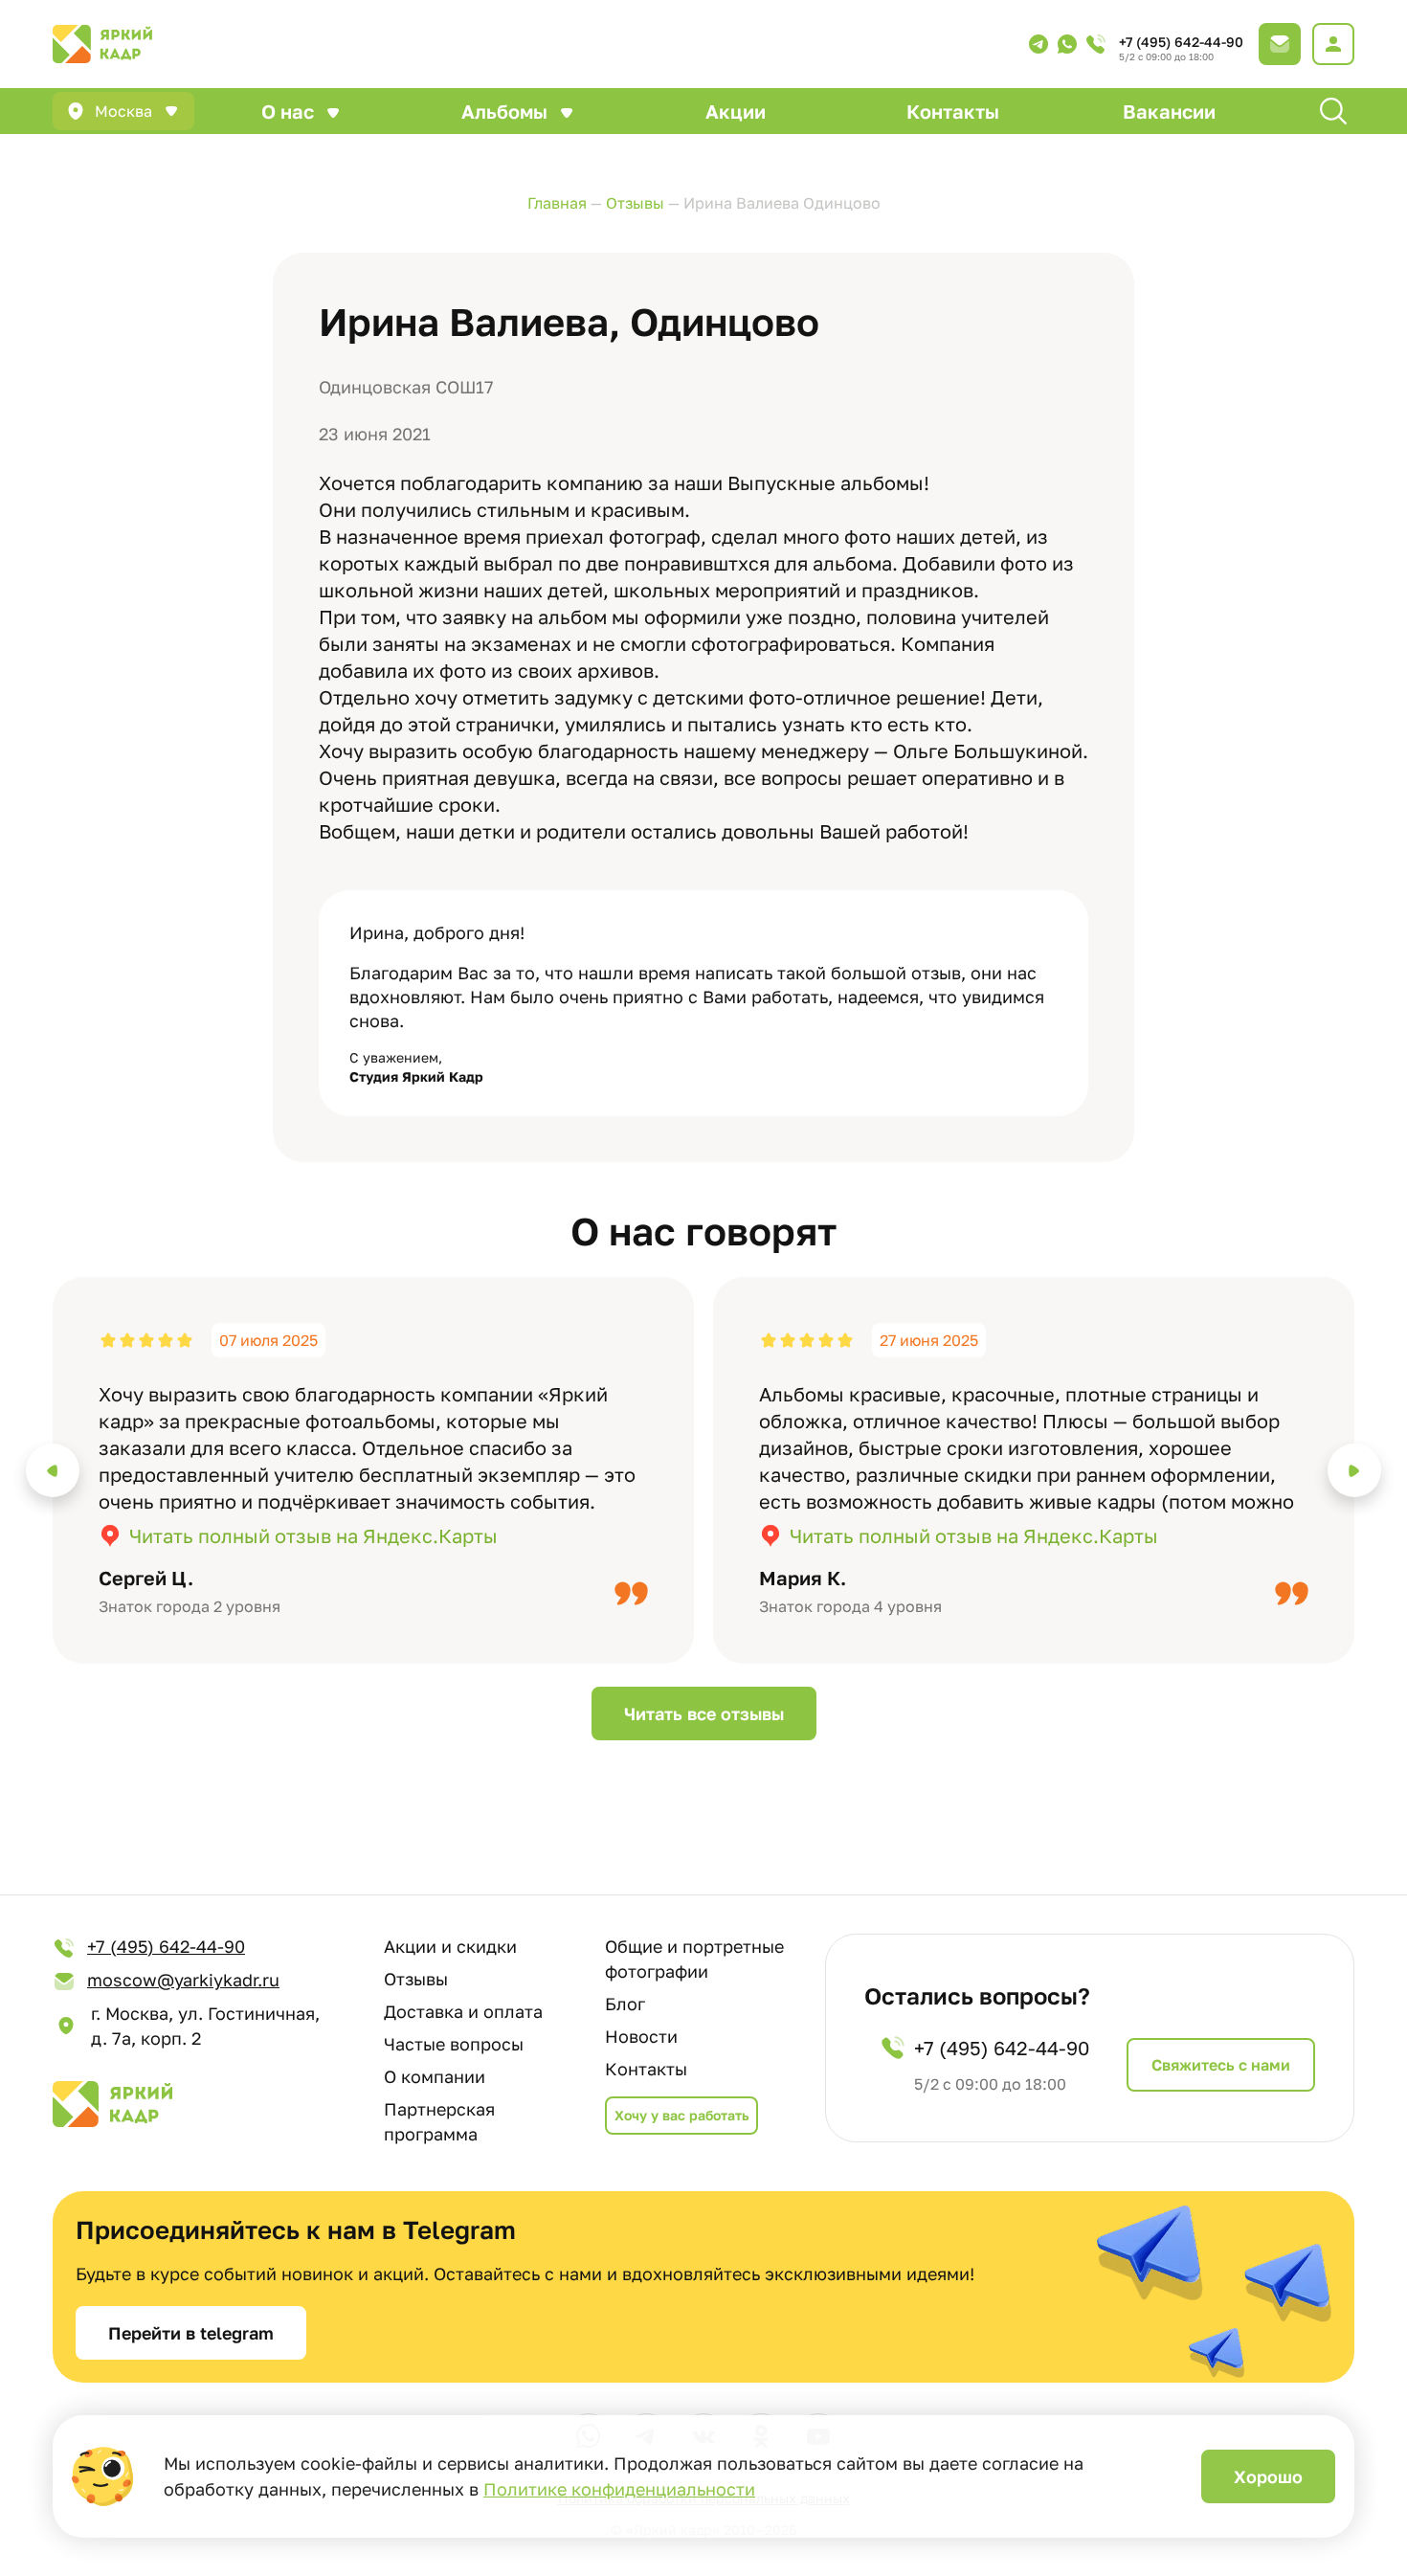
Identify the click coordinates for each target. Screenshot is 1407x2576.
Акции (736, 111)
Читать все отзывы (704, 1714)
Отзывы (416, 1979)
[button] (53, 1470)
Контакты (953, 111)
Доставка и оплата (463, 2011)
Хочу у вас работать (681, 2115)
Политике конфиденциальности (619, 2489)
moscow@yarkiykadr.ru (183, 1980)
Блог (625, 2004)
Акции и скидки (450, 1946)
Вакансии (1169, 111)
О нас (288, 111)
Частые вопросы (454, 2044)
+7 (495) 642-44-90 (1181, 42)
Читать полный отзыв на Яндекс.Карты (313, 1535)
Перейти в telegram (191, 2333)
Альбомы (504, 111)
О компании (435, 2076)
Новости (641, 2036)
